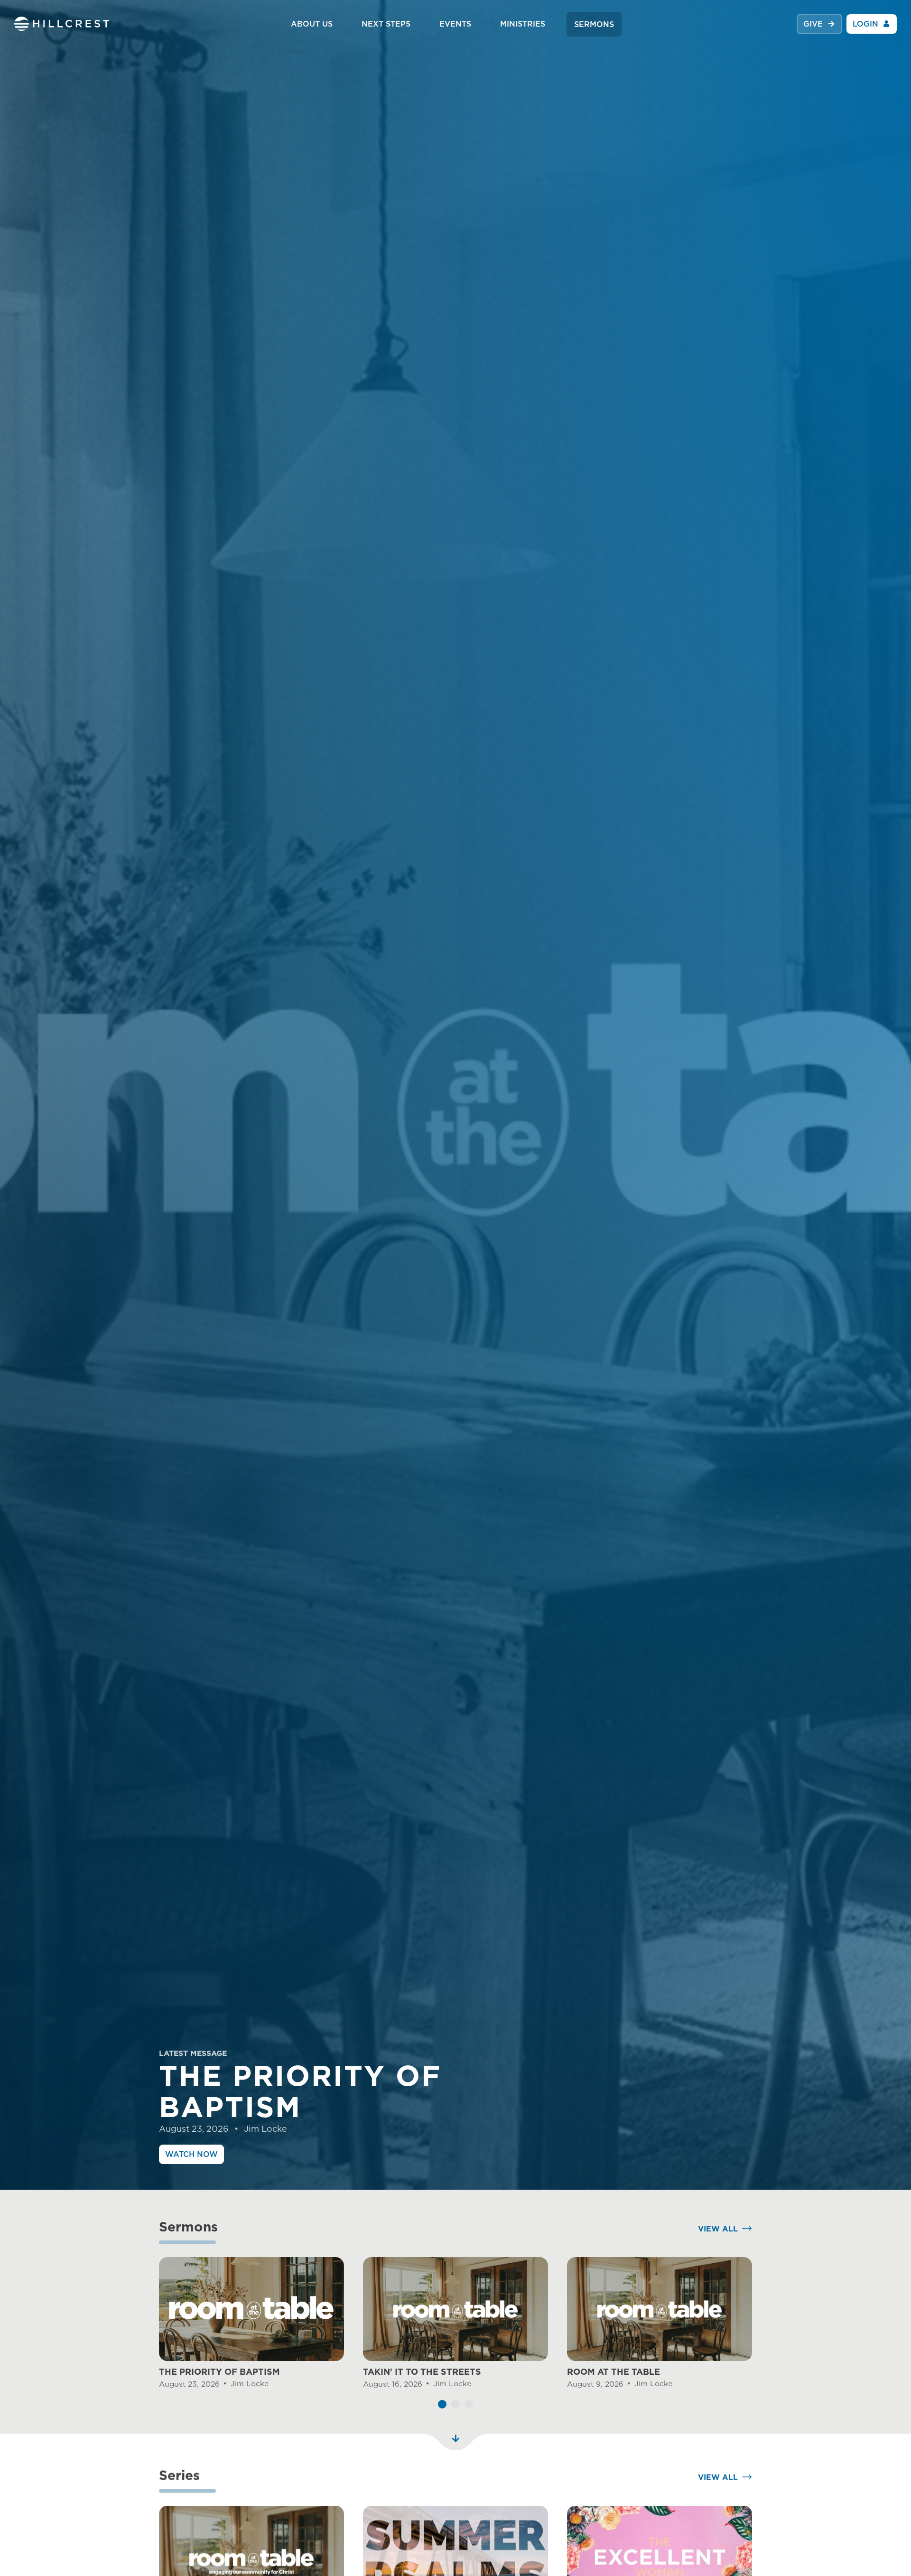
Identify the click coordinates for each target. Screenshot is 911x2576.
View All (718, 2229)
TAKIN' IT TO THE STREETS (422, 2372)
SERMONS (594, 24)
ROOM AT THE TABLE (614, 2372)
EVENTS (455, 24)
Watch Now (191, 2154)
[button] (442, 2404)
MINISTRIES (523, 24)
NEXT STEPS (386, 24)
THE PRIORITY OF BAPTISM (219, 2372)
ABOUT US (312, 24)
